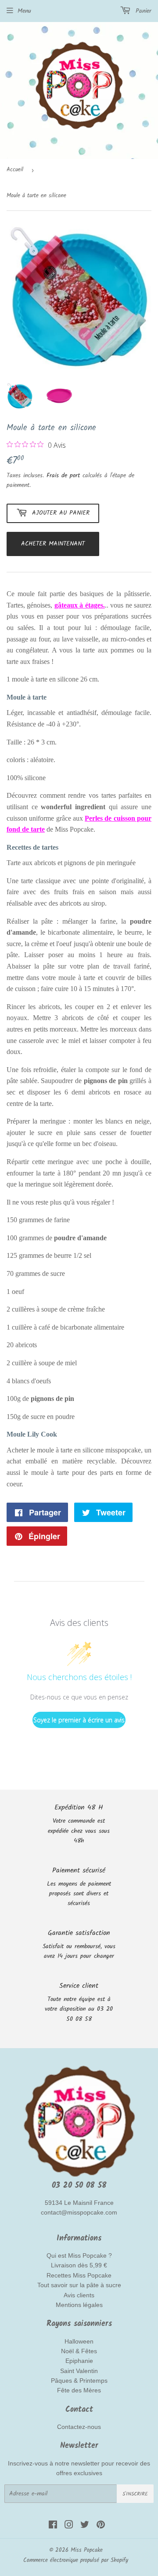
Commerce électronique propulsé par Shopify (76, 2560)
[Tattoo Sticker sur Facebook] (53, 2526)
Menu (24, 11)
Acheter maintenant (53, 544)
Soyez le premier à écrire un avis (79, 1720)
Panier (142, 11)
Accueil (15, 170)
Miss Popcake (87, 2550)
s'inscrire (135, 2494)
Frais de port (63, 475)
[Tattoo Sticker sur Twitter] (85, 2526)
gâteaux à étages (79, 605)
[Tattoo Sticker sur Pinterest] (101, 2526)
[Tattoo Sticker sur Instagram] (69, 2526)
